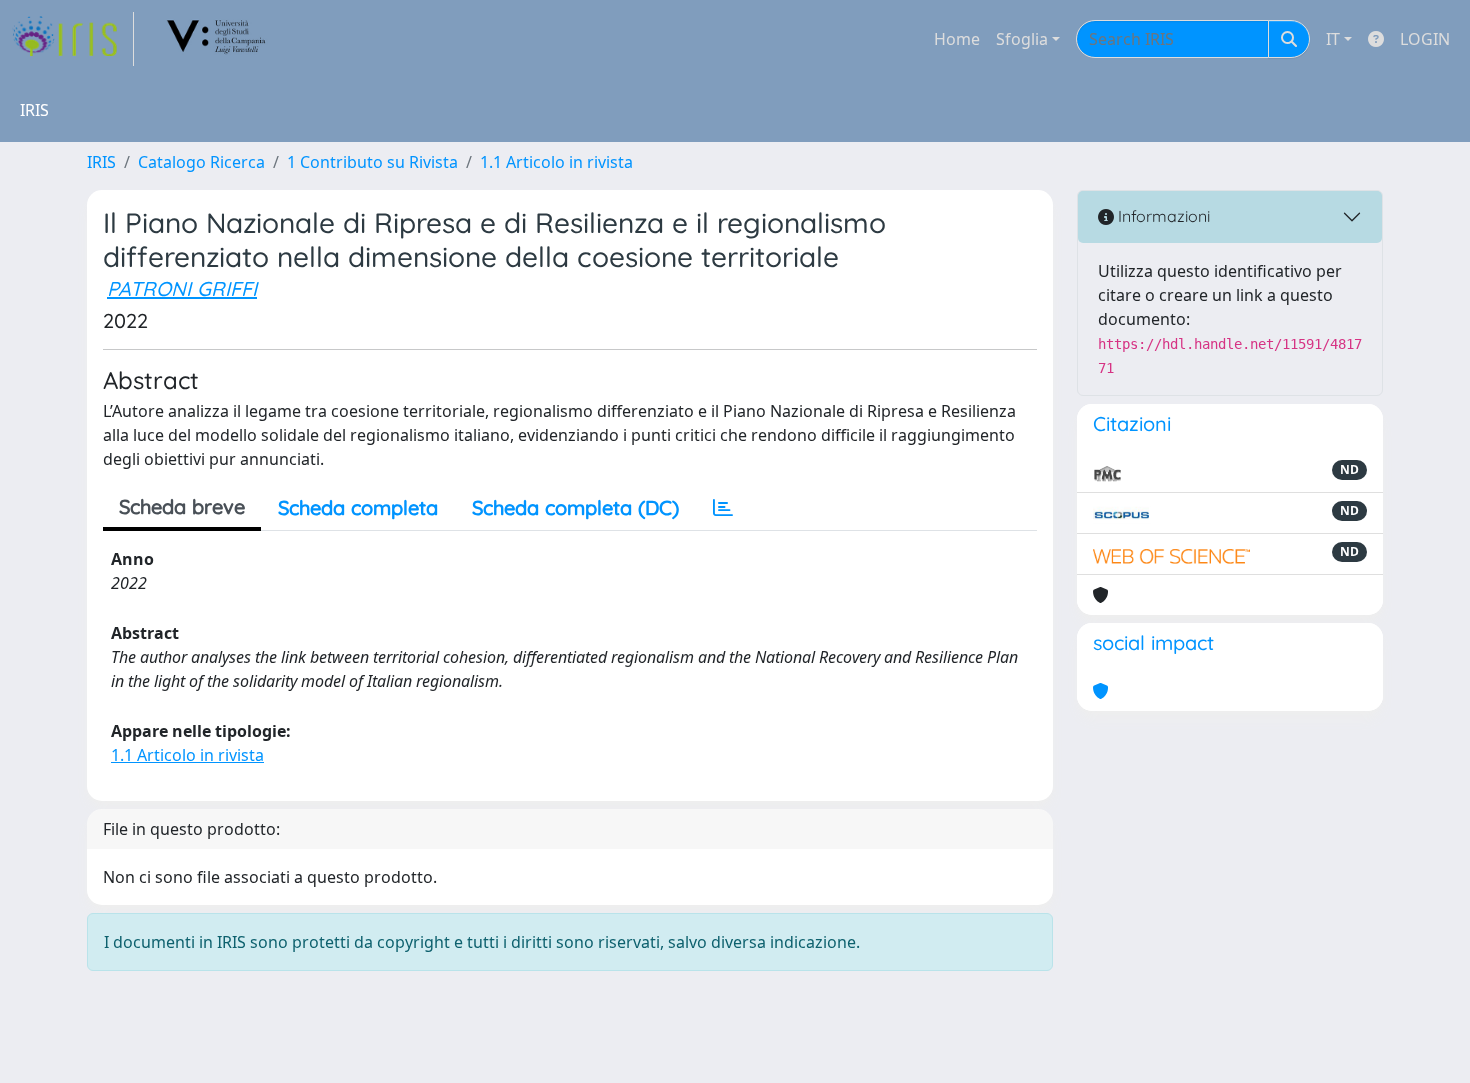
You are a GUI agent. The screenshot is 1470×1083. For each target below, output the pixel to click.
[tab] (723, 508)
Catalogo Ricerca (201, 162)
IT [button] (1333, 39)
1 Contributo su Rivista (372, 162)
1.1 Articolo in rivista (556, 162)
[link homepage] (73, 39)
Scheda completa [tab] (358, 507)
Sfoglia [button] (1022, 39)
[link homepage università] (217, 39)
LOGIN (1425, 39)
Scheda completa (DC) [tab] (575, 507)
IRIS (101, 162)
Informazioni (1162, 216)
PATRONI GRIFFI (182, 288)
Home (957, 39)
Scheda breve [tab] (182, 506)
